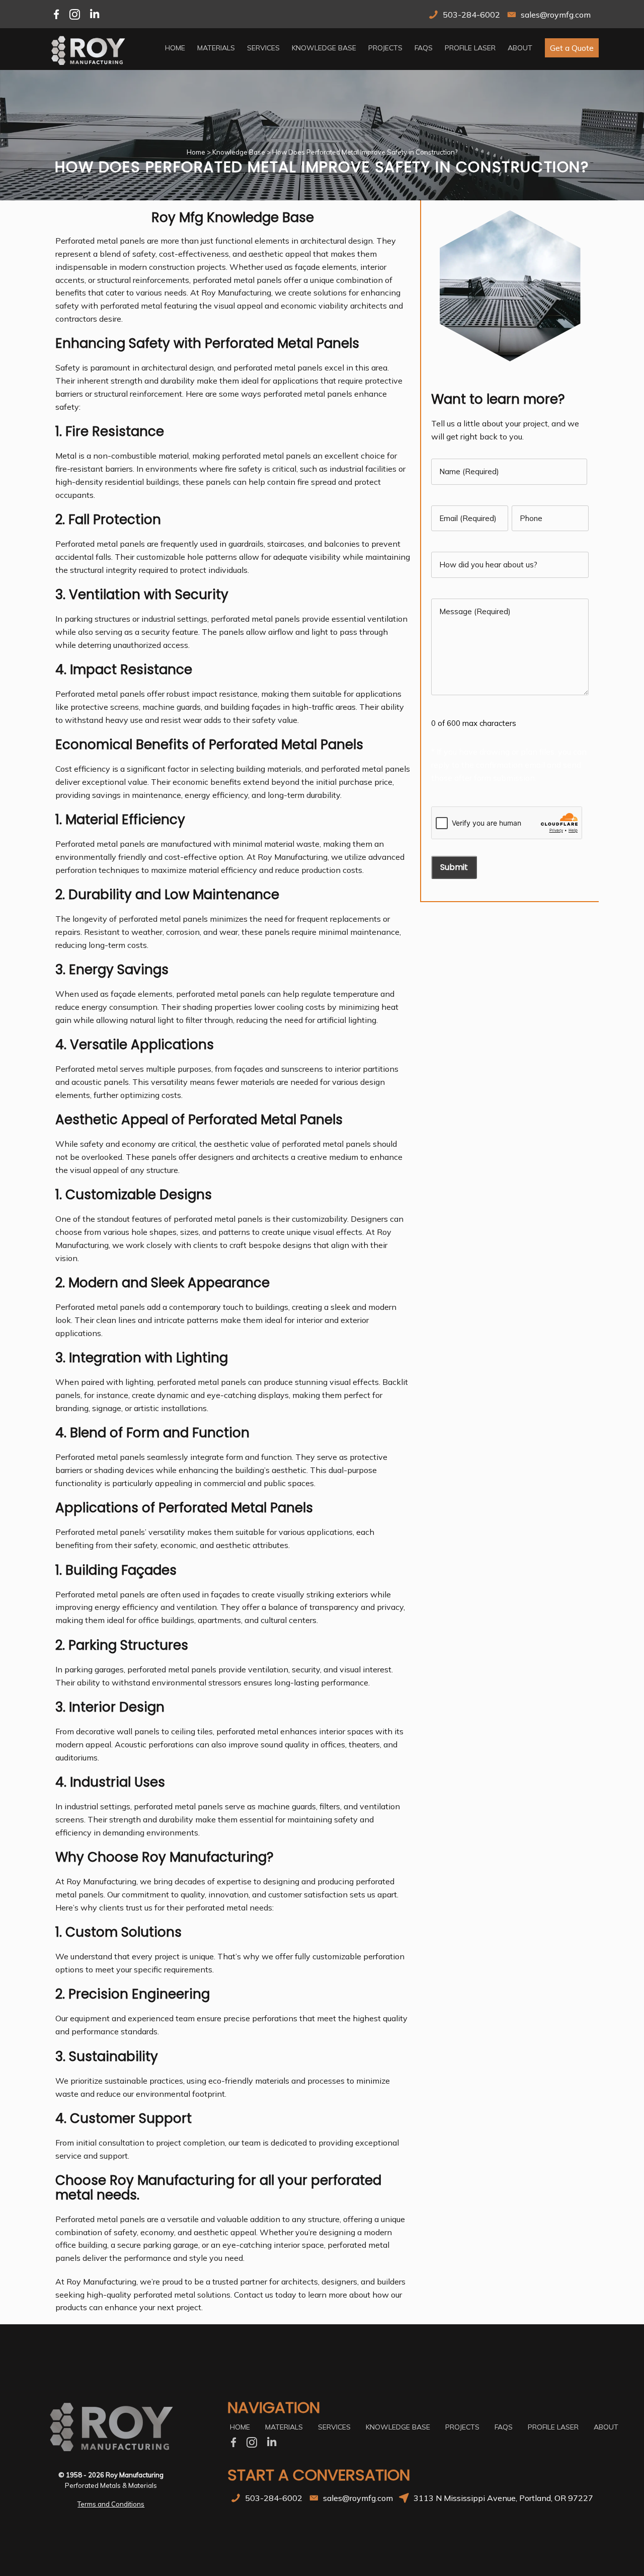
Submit (454, 867)
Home (196, 152)
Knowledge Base (239, 152)
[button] (572, 48)
